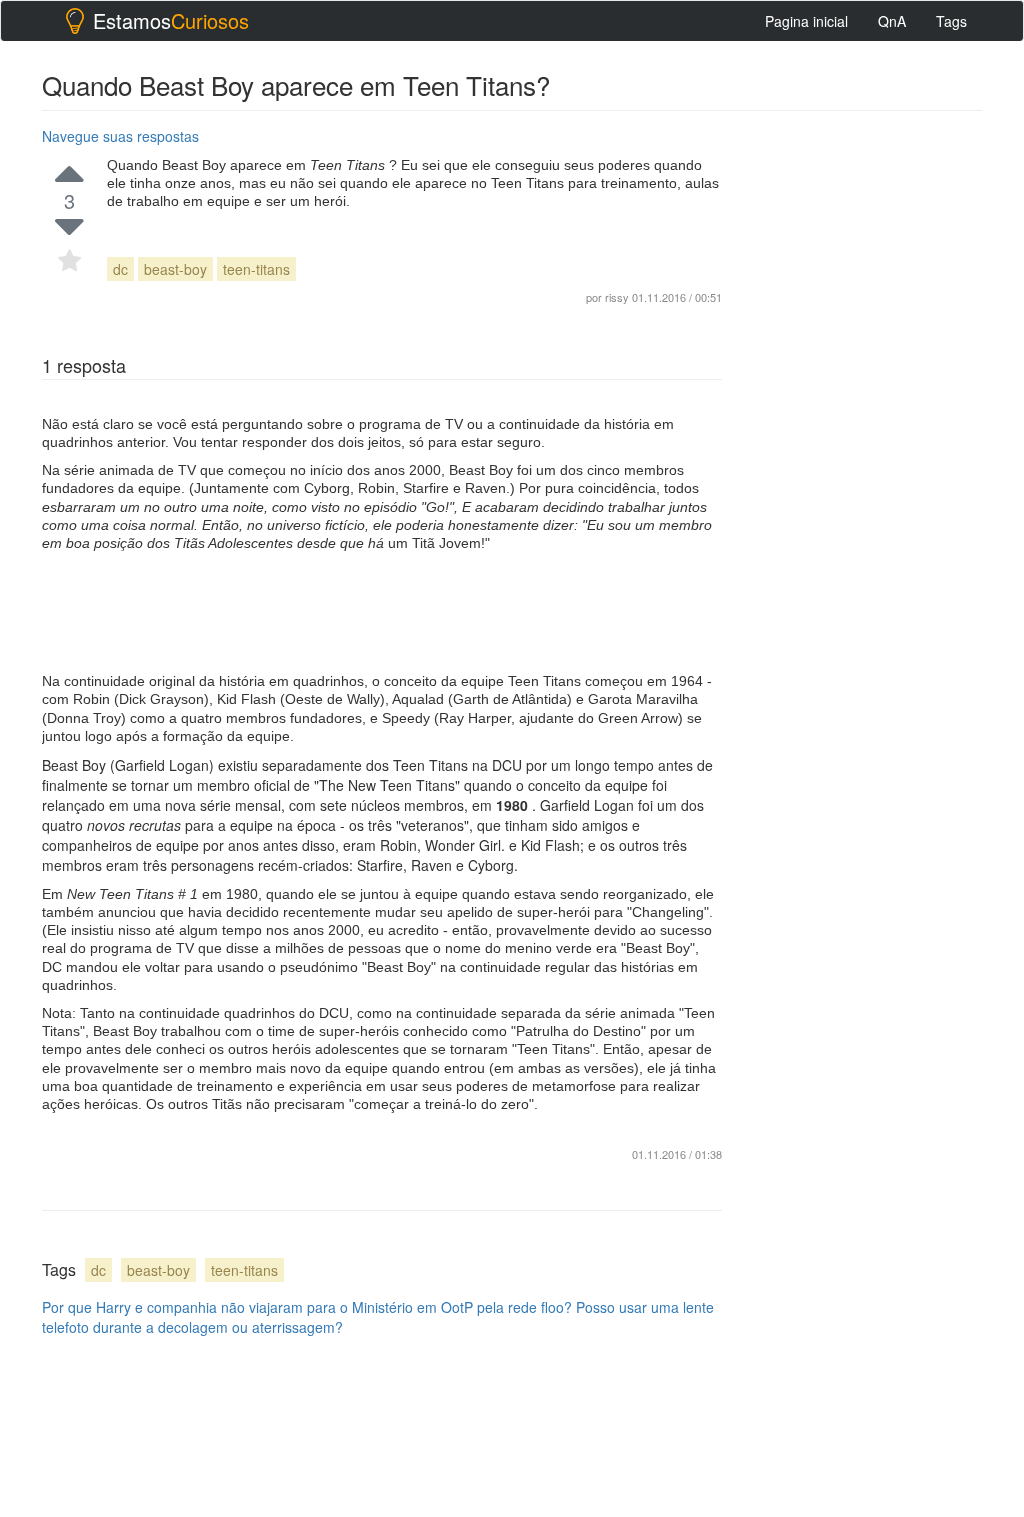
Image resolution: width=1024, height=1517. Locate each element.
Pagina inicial (806, 21)
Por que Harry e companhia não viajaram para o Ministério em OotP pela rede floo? (307, 1307)
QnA (892, 21)
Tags (951, 21)
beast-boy (175, 269)
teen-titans (256, 269)
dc (120, 269)
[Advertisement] (382, 612)
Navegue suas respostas (120, 136)
